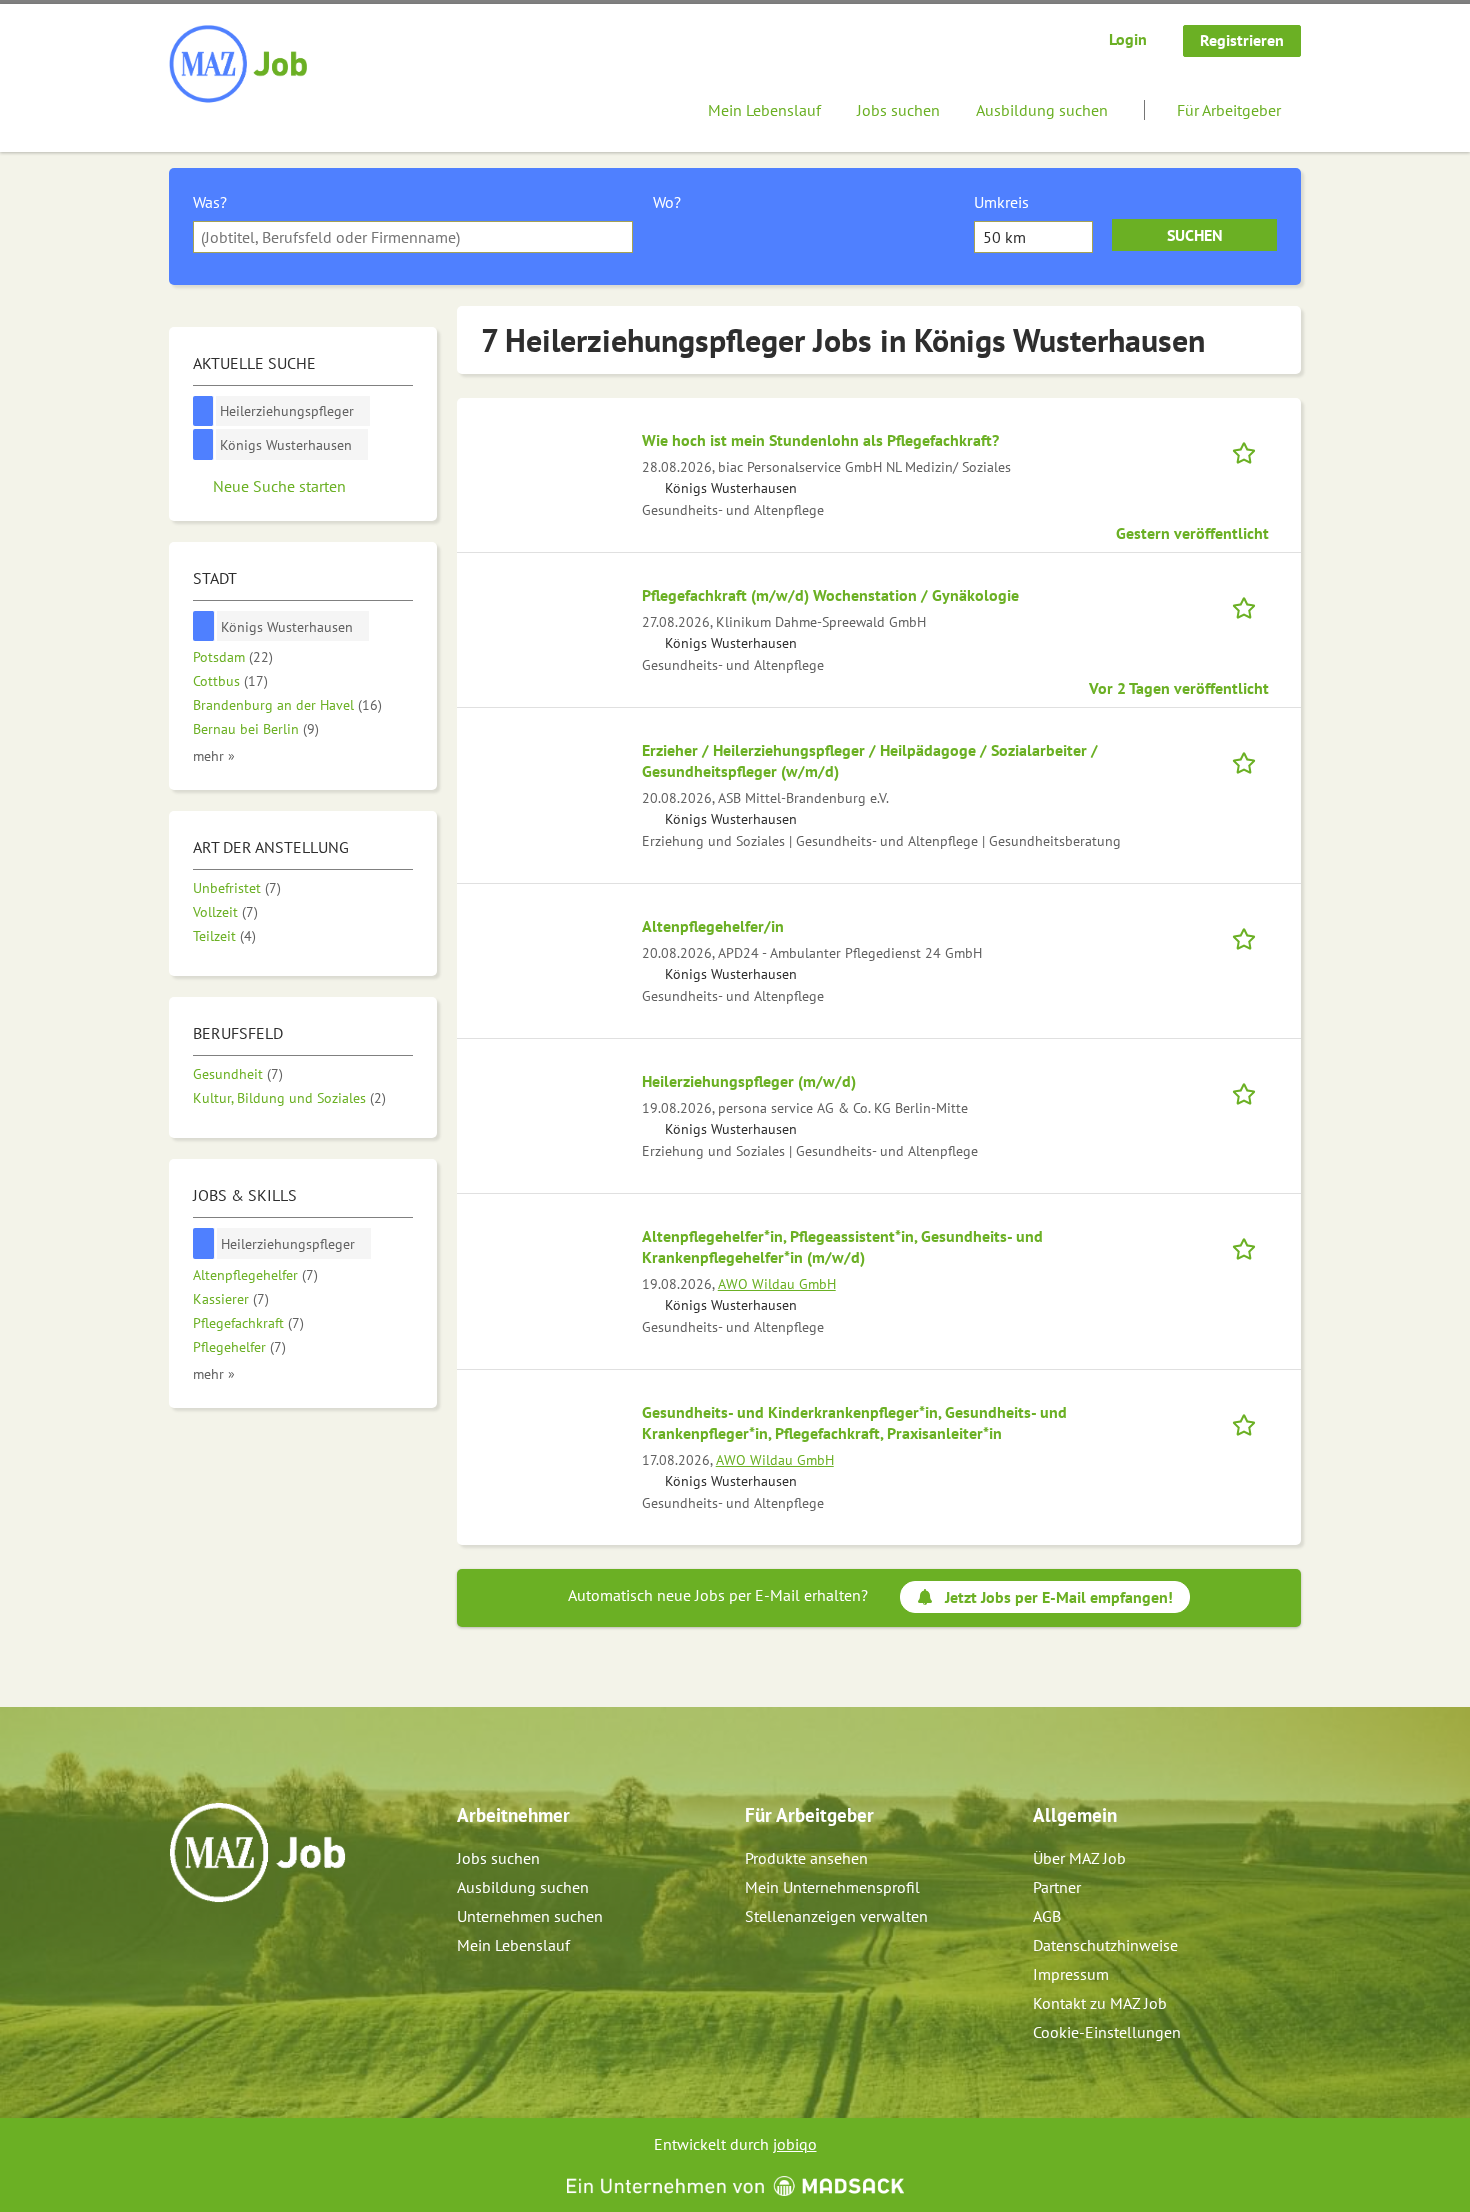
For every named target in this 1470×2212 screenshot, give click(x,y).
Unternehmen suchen (530, 1916)
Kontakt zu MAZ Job (1100, 2003)
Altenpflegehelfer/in (713, 926)
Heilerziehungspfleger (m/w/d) (749, 1081)
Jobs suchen (898, 110)
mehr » (214, 755)
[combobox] (413, 237)
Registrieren (1242, 40)
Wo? (667, 202)
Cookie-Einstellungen (1107, 2032)
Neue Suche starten (279, 486)
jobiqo (795, 2144)
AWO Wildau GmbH (777, 1283)
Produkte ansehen (806, 1858)
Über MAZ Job (1079, 1858)
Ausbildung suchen (1042, 110)
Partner (1057, 1887)
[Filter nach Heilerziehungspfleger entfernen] (204, 1243)
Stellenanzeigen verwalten (836, 1916)
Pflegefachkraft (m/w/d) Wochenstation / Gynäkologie (830, 595)
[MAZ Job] (239, 65)
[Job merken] (1250, 450)
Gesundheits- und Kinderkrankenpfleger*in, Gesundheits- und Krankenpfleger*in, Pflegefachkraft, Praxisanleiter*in (854, 1422)
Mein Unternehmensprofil (832, 1887)
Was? (210, 202)
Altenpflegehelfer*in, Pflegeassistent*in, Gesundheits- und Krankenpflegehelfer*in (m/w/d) (842, 1246)
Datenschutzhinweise (1105, 1945)
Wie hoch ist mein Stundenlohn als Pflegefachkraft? (820, 440)
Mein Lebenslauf (764, 110)
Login (1128, 39)
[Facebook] (185, 1945)
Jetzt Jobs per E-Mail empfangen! (1059, 1597)
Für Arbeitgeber (1229, 110)
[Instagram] (218, 1945)
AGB (1047, 1916)
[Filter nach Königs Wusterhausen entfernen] (204, 626)
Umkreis (1001, 202)
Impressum (1071, 1974)
